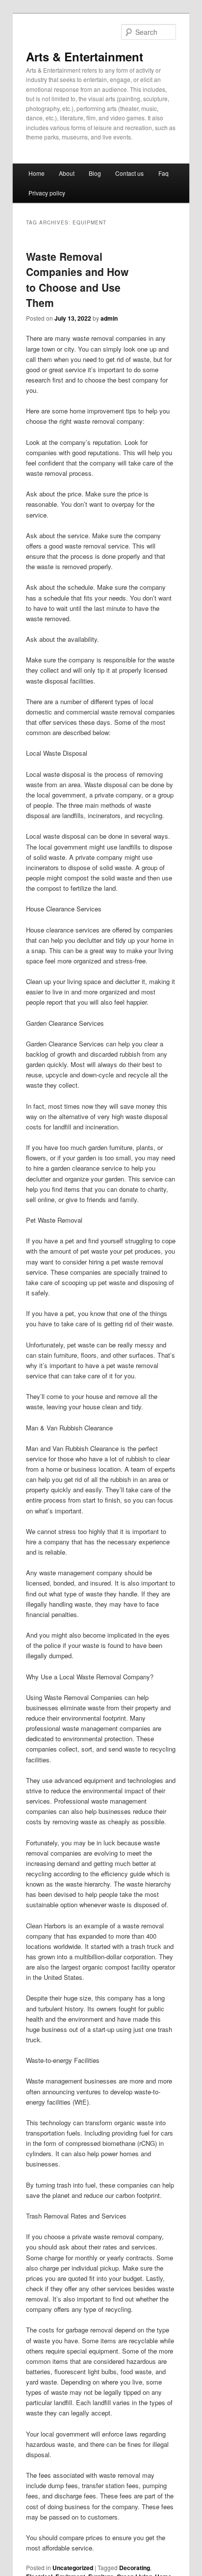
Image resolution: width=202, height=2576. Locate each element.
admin (109, 318)
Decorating (135, 2568)
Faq (164, 173)
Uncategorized (73, 2568)
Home (37, 173)
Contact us (129, 173)
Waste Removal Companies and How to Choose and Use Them (77, 280)
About (67, 173)
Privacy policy (47, 193)
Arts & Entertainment (85, 56)
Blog (95, 173)
